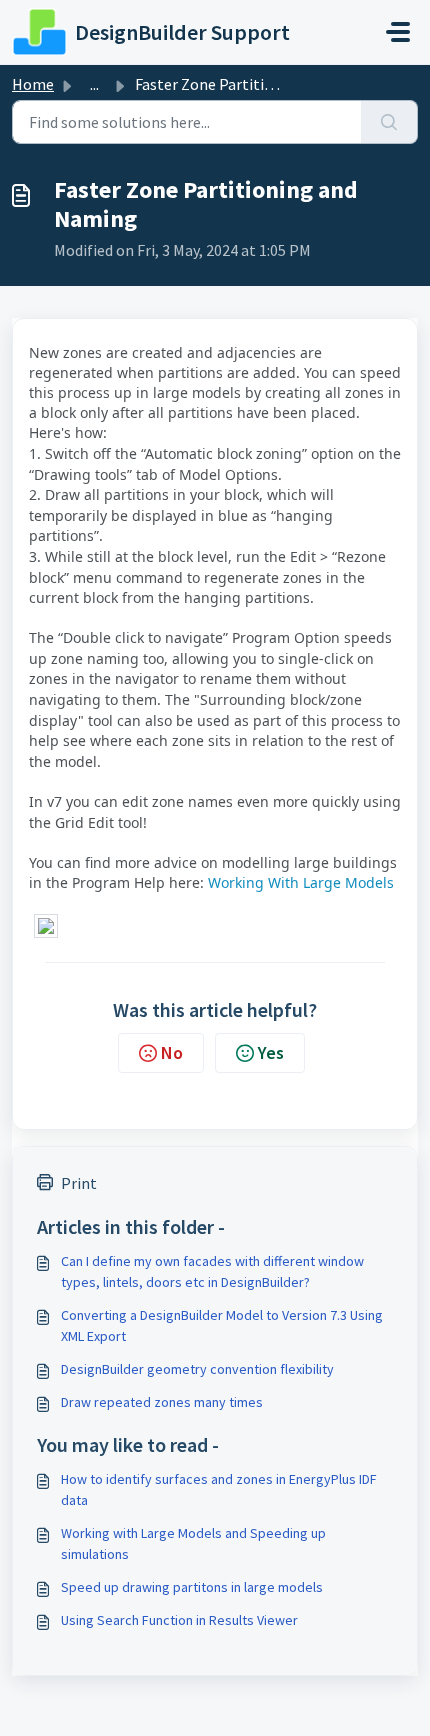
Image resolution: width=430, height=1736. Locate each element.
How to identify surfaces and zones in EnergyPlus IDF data (219, 1489)
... (94, 84)
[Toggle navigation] (398, 32)
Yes (271, 1052)
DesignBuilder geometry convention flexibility (197, 1369)
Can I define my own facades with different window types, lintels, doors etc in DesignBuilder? (212, 1271)
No (172, 1052)
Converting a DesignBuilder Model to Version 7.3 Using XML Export (222, 1325)
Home (33, 84)
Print (79, 1183)
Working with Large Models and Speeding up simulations (193, 1543)
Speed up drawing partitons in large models (192, 1587)
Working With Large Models (301, 882)
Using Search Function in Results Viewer (179, 1620)
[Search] (389, 122)
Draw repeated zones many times (162, 1402)
